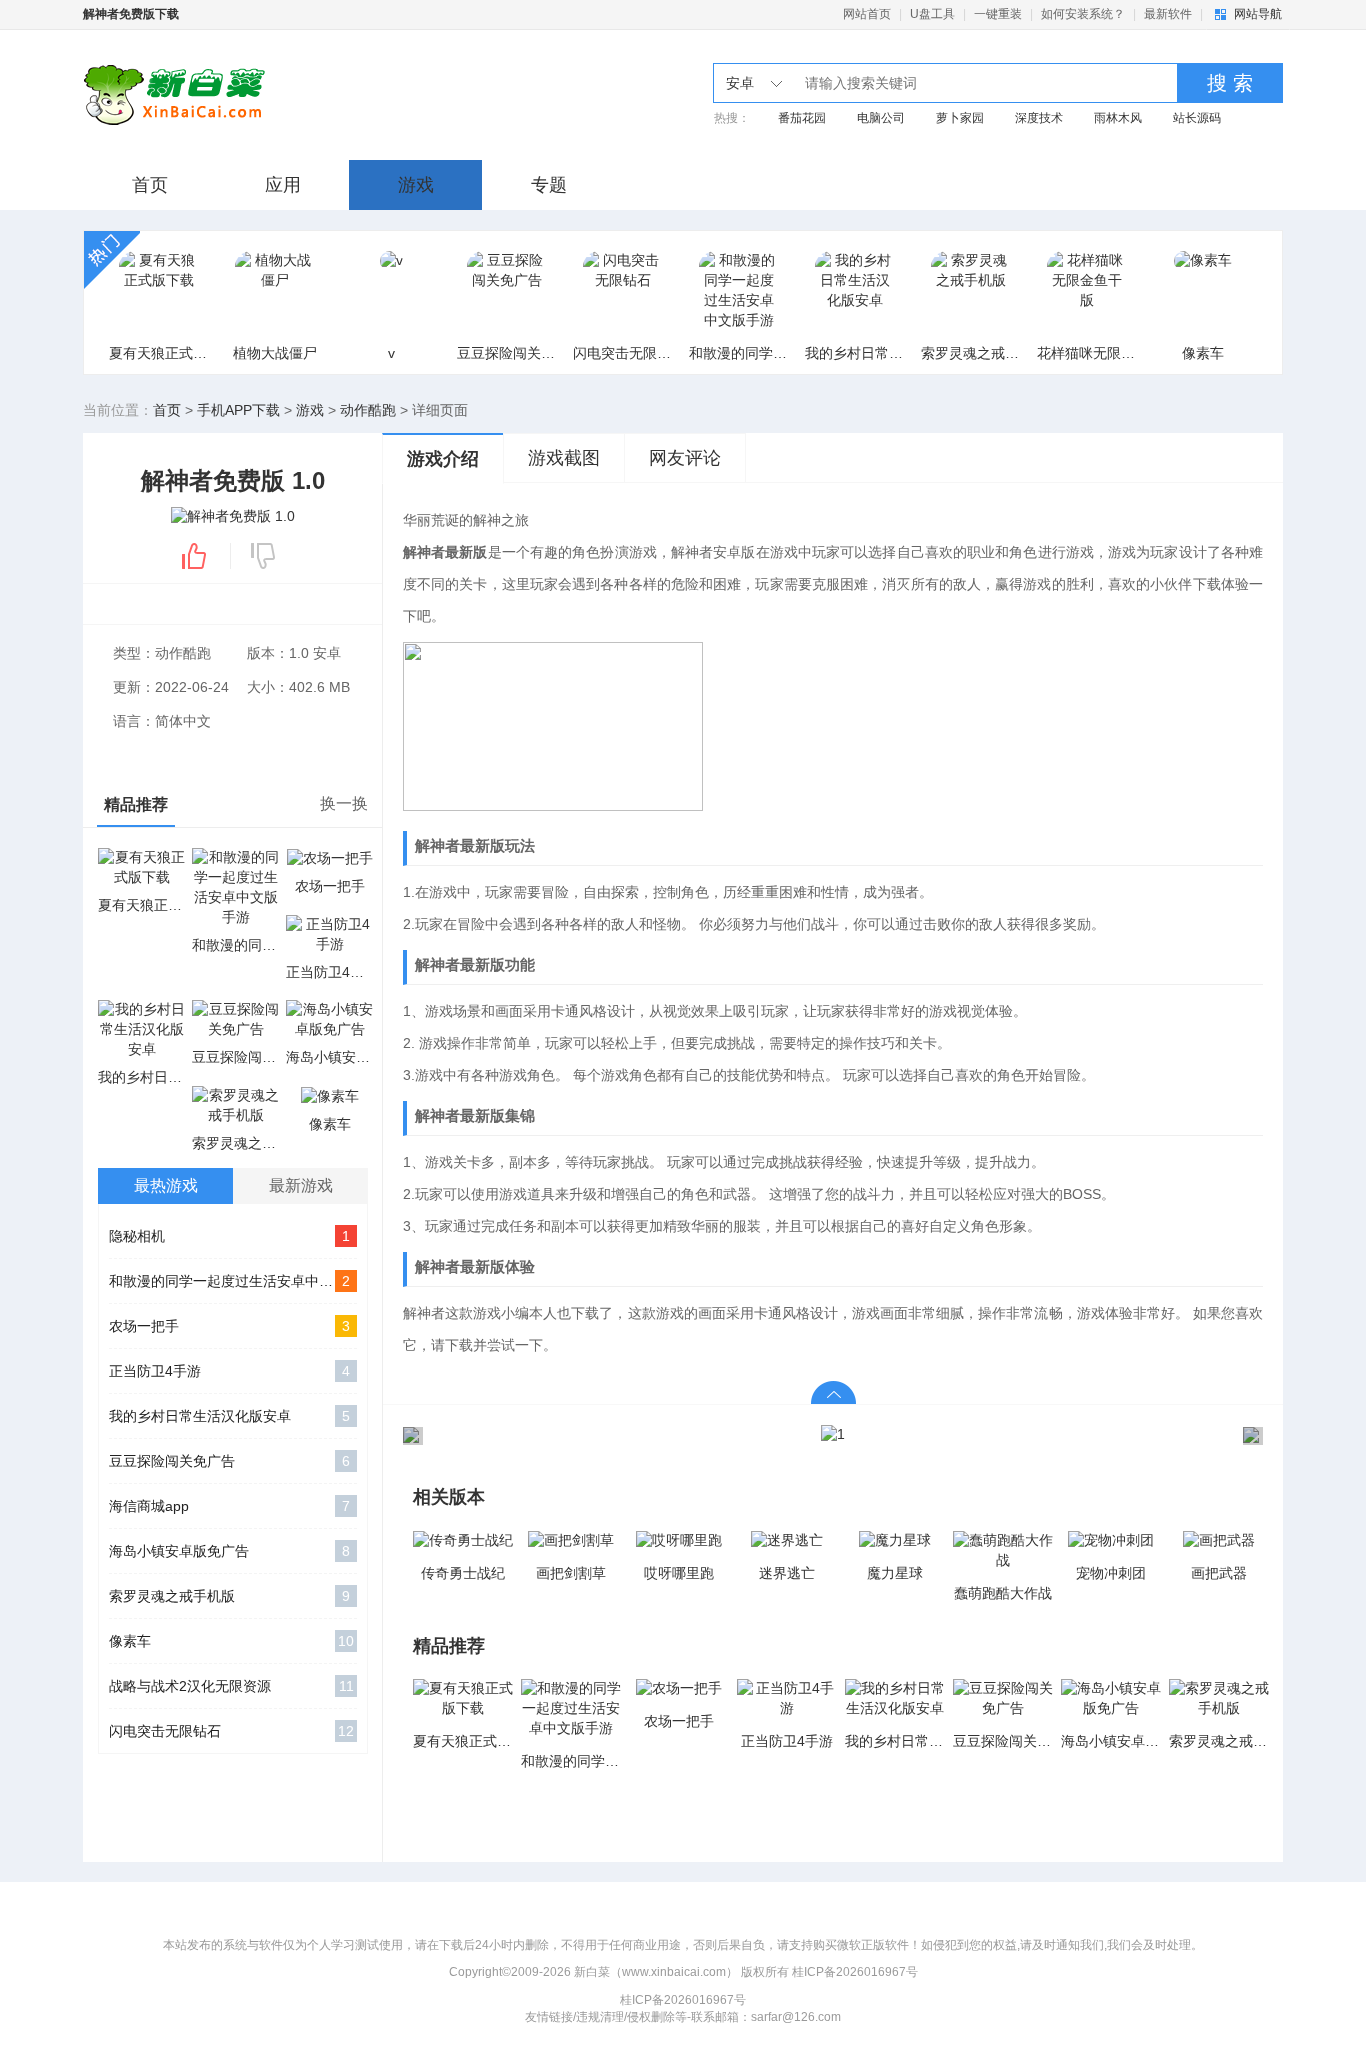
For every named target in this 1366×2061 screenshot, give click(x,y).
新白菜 (245, 95)
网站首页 (867, 14)
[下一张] (1048, 1435)
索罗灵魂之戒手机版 (229, 1596)
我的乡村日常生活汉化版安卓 (229, 1416)
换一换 (344, 803)
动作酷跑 (368, 410)
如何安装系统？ (1083, 14)
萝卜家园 (960, 118)
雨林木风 (1118, 118)
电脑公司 (881, 118)
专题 (549, 185)
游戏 (416, 185)
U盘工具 (932, 14)
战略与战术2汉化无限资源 (231, 1686)
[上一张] (618, 1435)
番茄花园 (802, 118)
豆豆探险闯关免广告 (229, 1461)
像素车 (231, 1641)
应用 (283, 185)
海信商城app (229, 1506)
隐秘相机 (229, 1236)
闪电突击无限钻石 (231, 1731)
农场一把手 (229, 1326)
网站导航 (1258, 14)
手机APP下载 (238, 410)
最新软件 (1168, 14)
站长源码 (1197, 118)
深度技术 (1039, 118)
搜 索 (1230, 83)
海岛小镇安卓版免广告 (229, 1551)
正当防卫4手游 (229, 1371)
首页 (150, 185)
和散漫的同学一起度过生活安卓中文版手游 (233, 1281)
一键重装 (998, 14)
